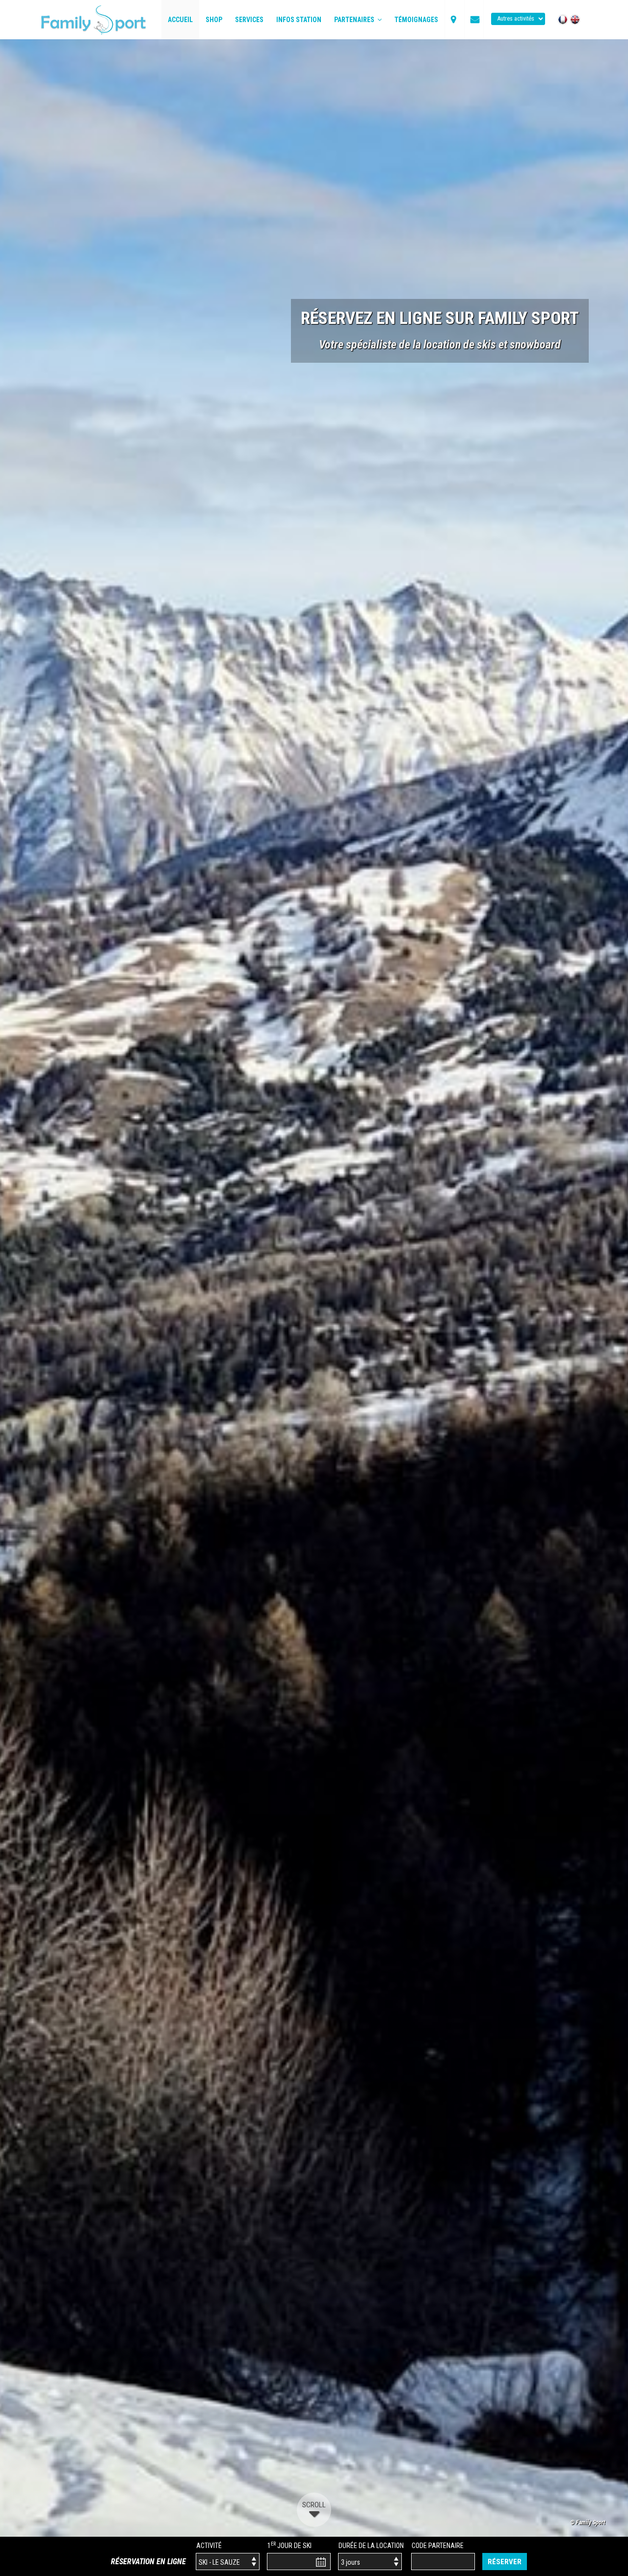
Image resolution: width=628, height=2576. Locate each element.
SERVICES (249, 20)
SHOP (214, 20)
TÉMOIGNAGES (416, 20)
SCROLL (314, 2505)
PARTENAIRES (356, 20)
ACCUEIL (180, 20)
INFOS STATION (299, 20)
